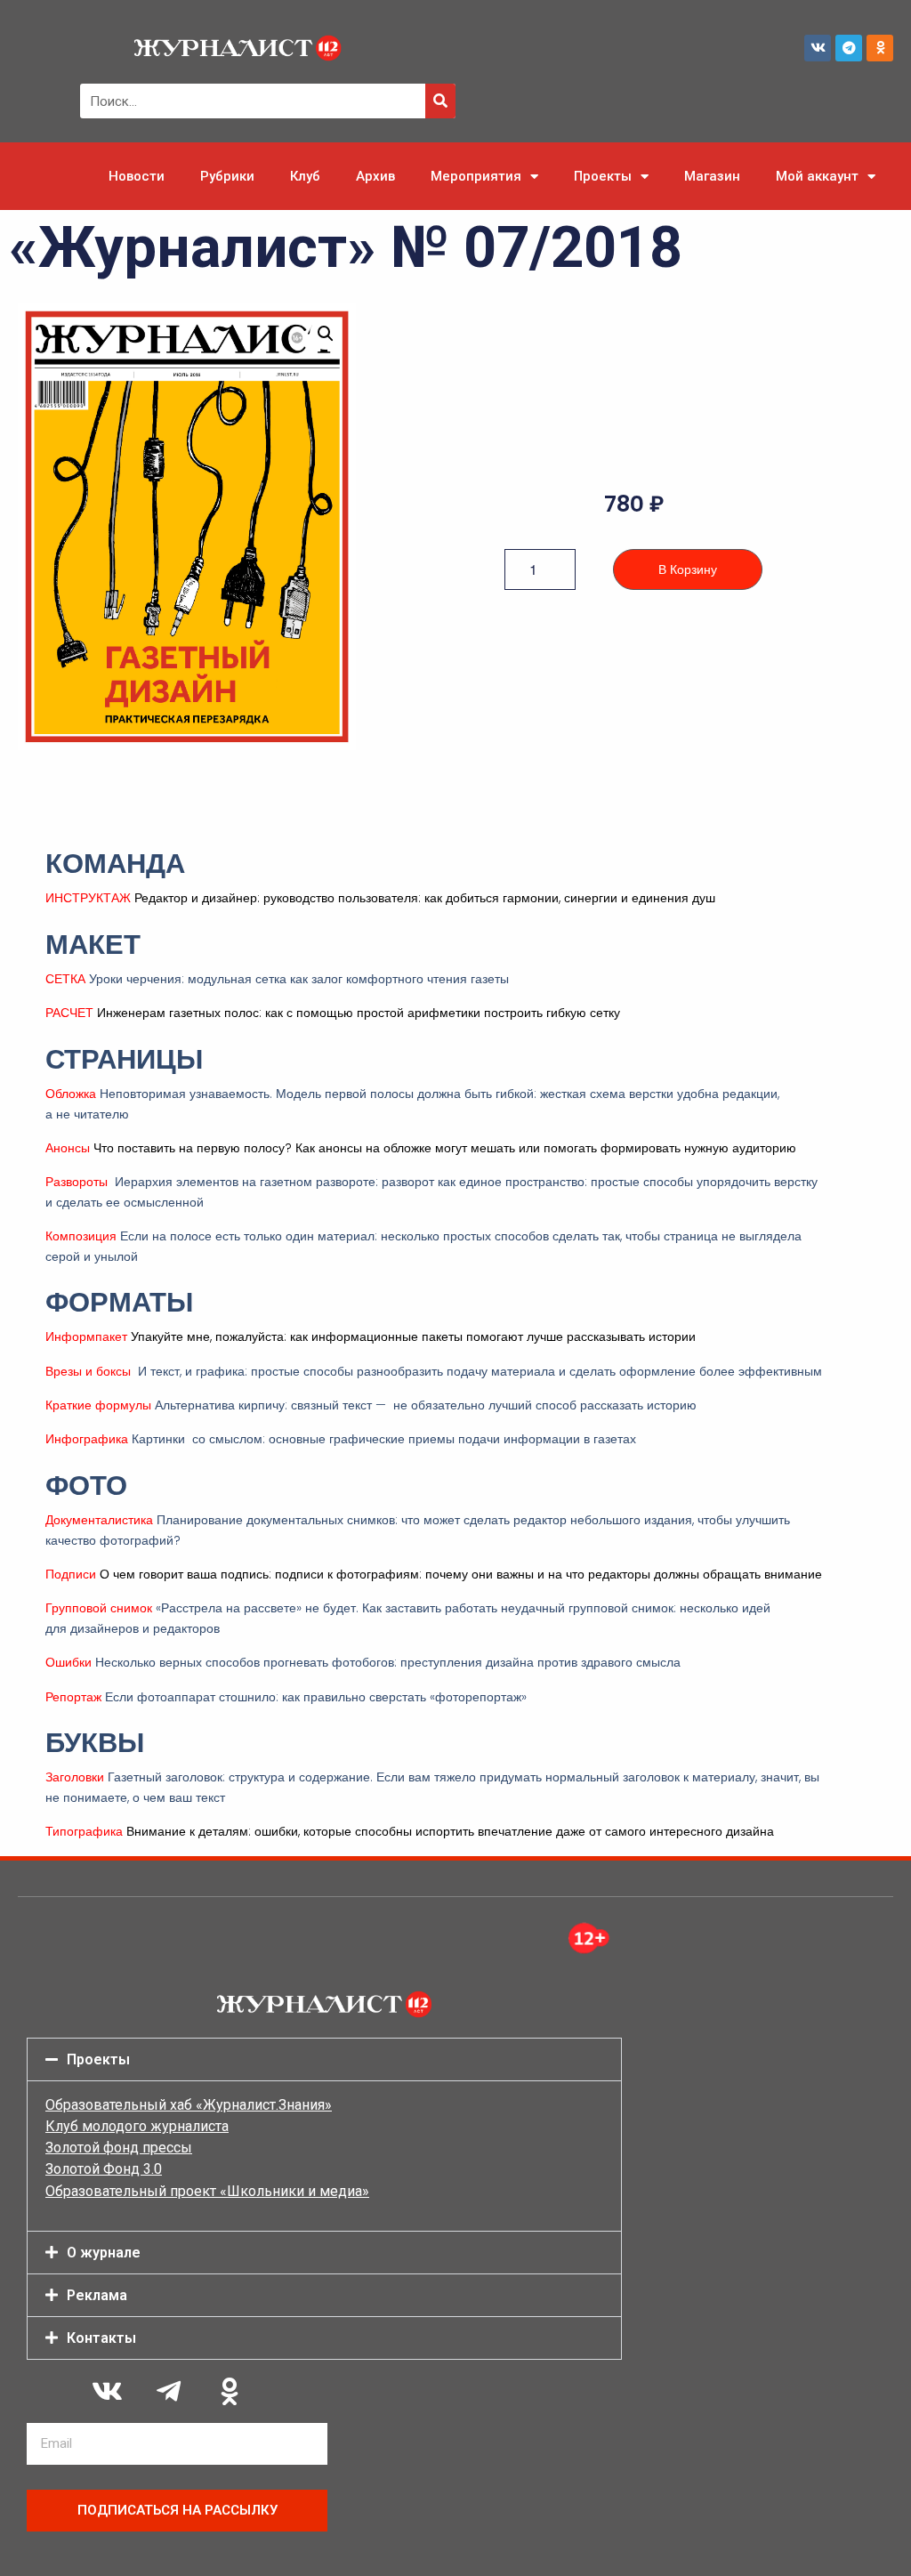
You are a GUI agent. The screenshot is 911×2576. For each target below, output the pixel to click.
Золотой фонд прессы (119, 2148)
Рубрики (227, 176)
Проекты (603, 176)
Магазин (712, 176)
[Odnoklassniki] (880, 48)
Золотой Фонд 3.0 (104, 2169)
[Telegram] (849, 48)
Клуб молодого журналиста (137, 2126)
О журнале (104, 2253)
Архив (375, 176)
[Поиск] (440, 101)
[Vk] (818, 48)
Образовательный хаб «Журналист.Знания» (189, 2105)
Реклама (97, 2295)
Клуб (305, 176)
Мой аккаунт (817, 176)
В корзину (688, 569)
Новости (137, 176)
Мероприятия (476, 176)
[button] (326, 334)
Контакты (101, 2338)
